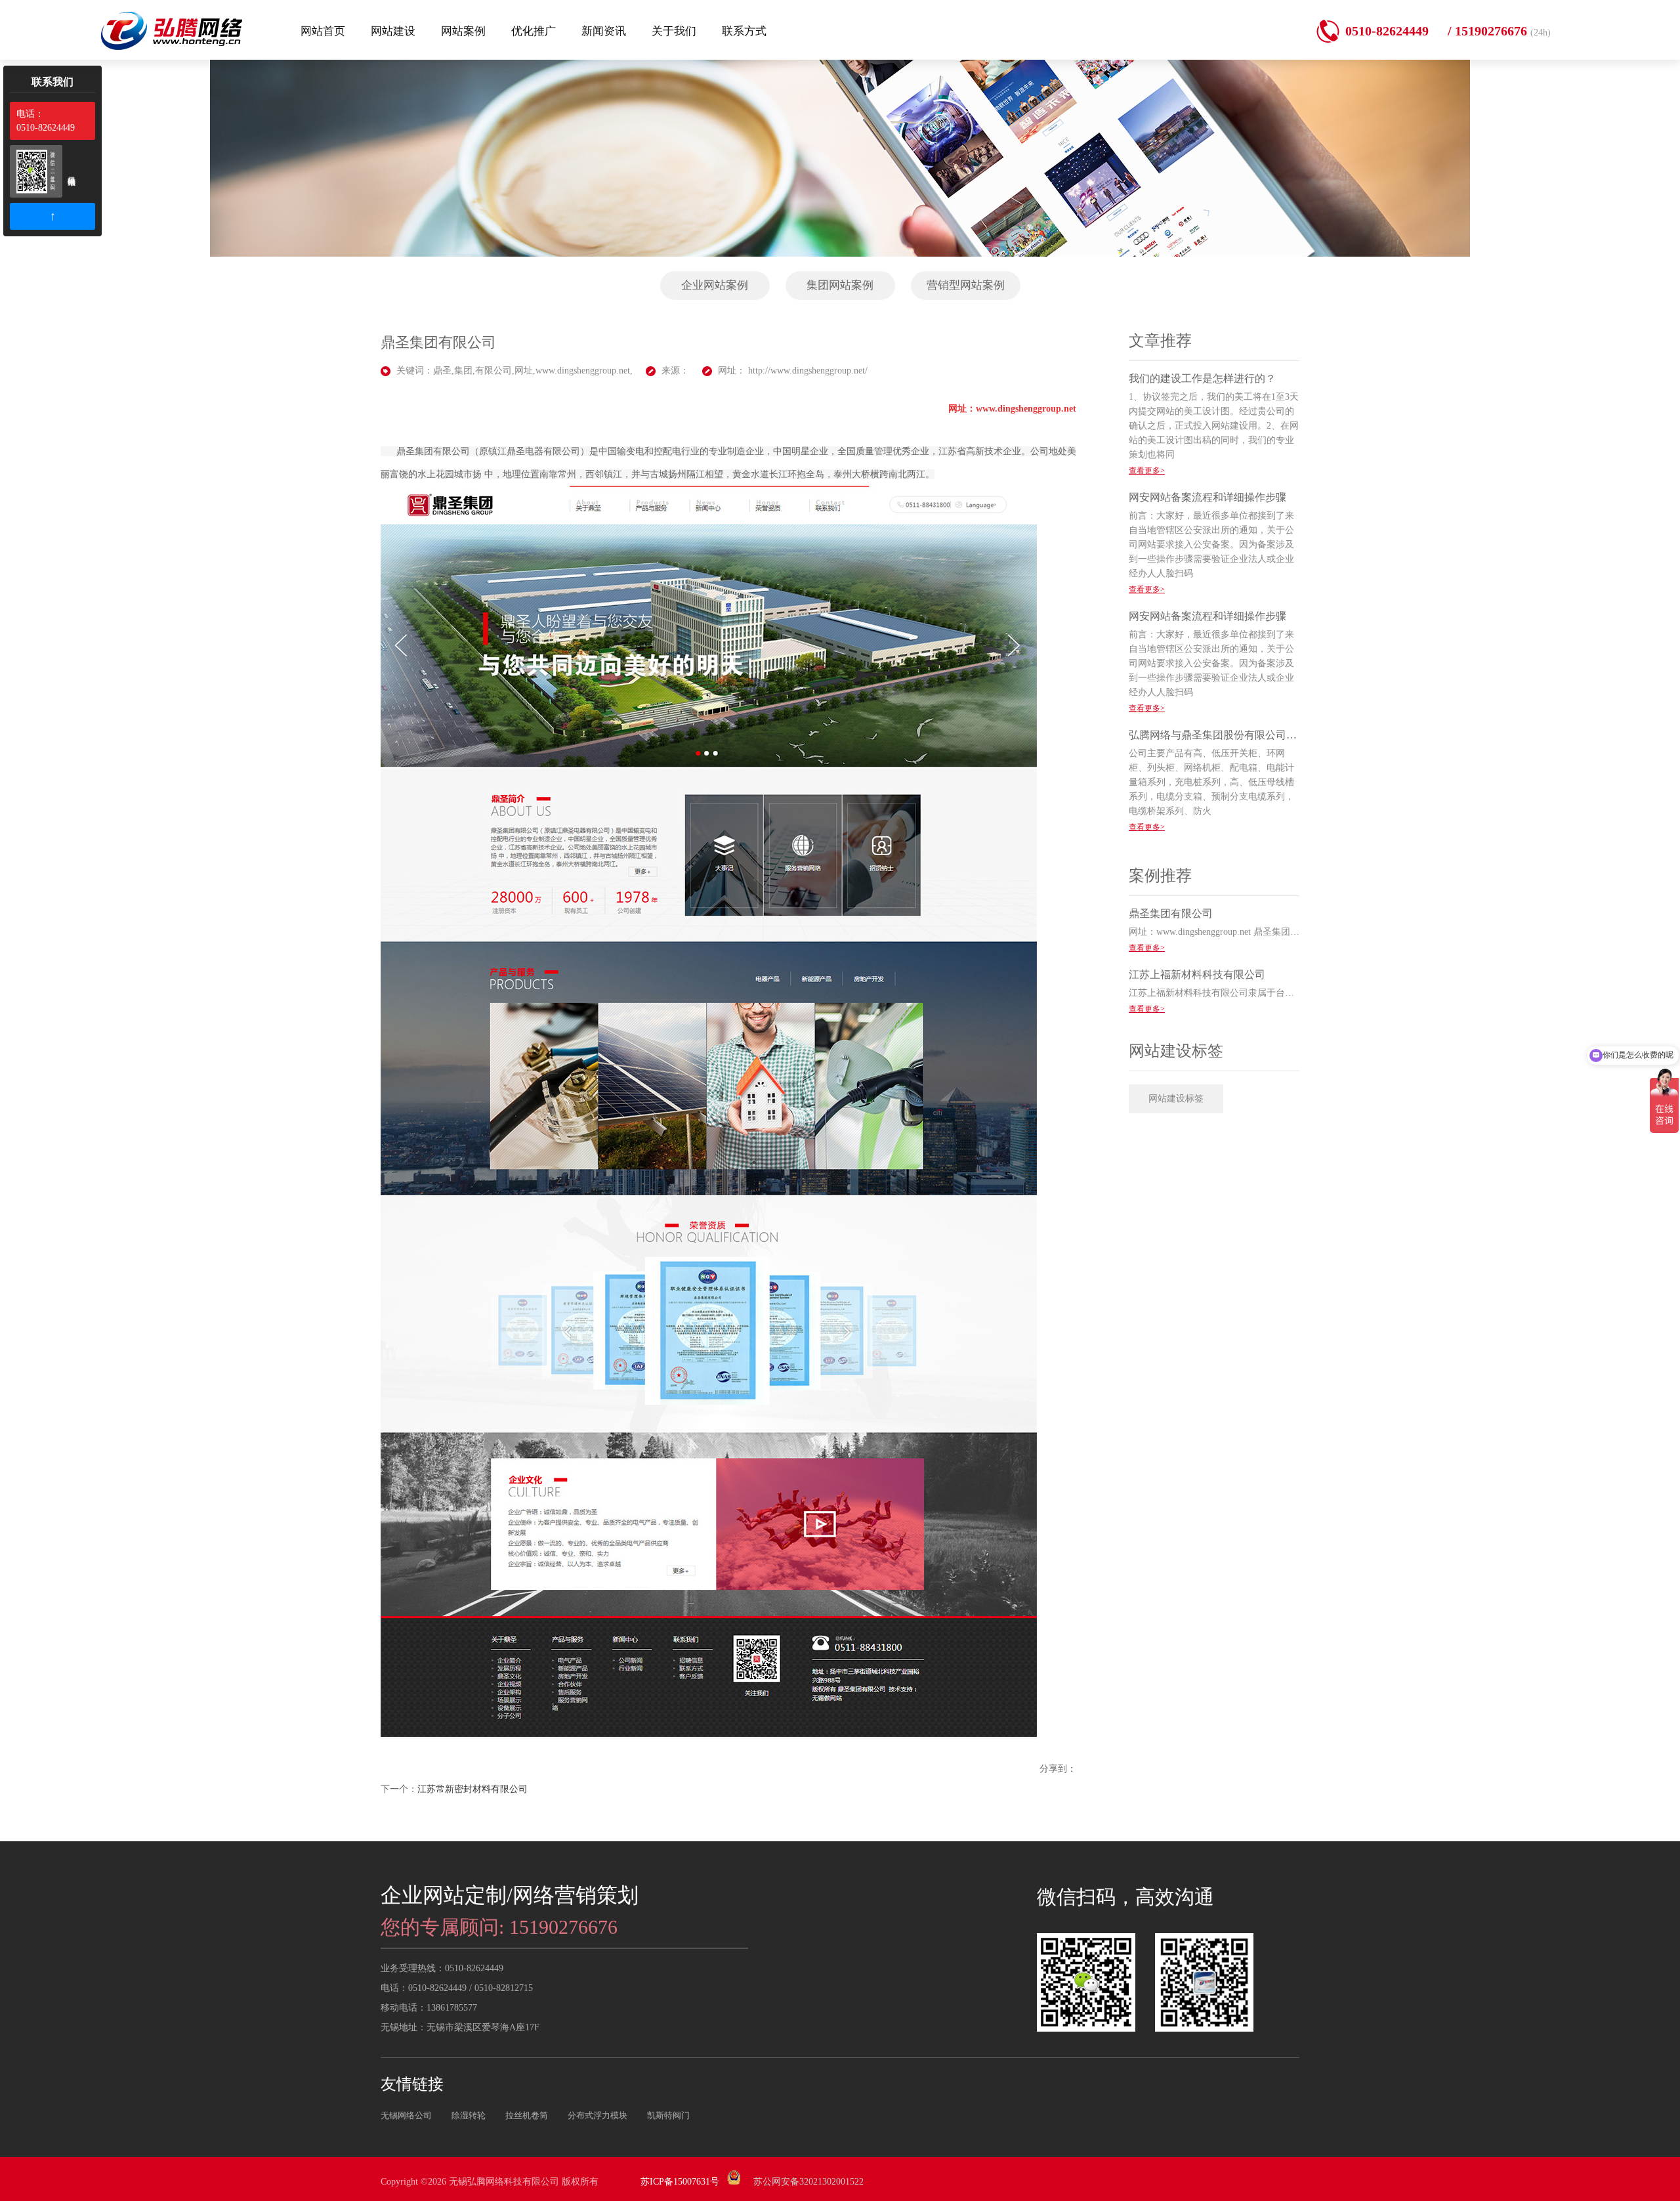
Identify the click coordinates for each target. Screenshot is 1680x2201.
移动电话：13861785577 (429, 2008)
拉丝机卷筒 (527, 2115)
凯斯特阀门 (668, 2115)
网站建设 (393, 31)
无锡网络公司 (406, 2115)
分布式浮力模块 (598, 2115)
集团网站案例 (840, 285)
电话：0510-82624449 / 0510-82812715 (457, 1988)
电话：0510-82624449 (46, 121)
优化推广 (534, 31)
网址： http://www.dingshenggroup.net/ (793, 371)
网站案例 (463, 31)
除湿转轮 (469, 2115)
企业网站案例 (715, 285)
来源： (675, 371)
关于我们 (674, 31)
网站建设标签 (1176, 1099)
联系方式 (744, 31)
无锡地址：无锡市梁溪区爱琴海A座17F (460, 2027)
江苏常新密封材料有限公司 (472, 1789)
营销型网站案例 (966, 285)
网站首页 (323, 31)
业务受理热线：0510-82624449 (442, 1968)
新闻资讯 (604, 31)
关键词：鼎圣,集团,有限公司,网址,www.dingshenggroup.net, (514, 371)
